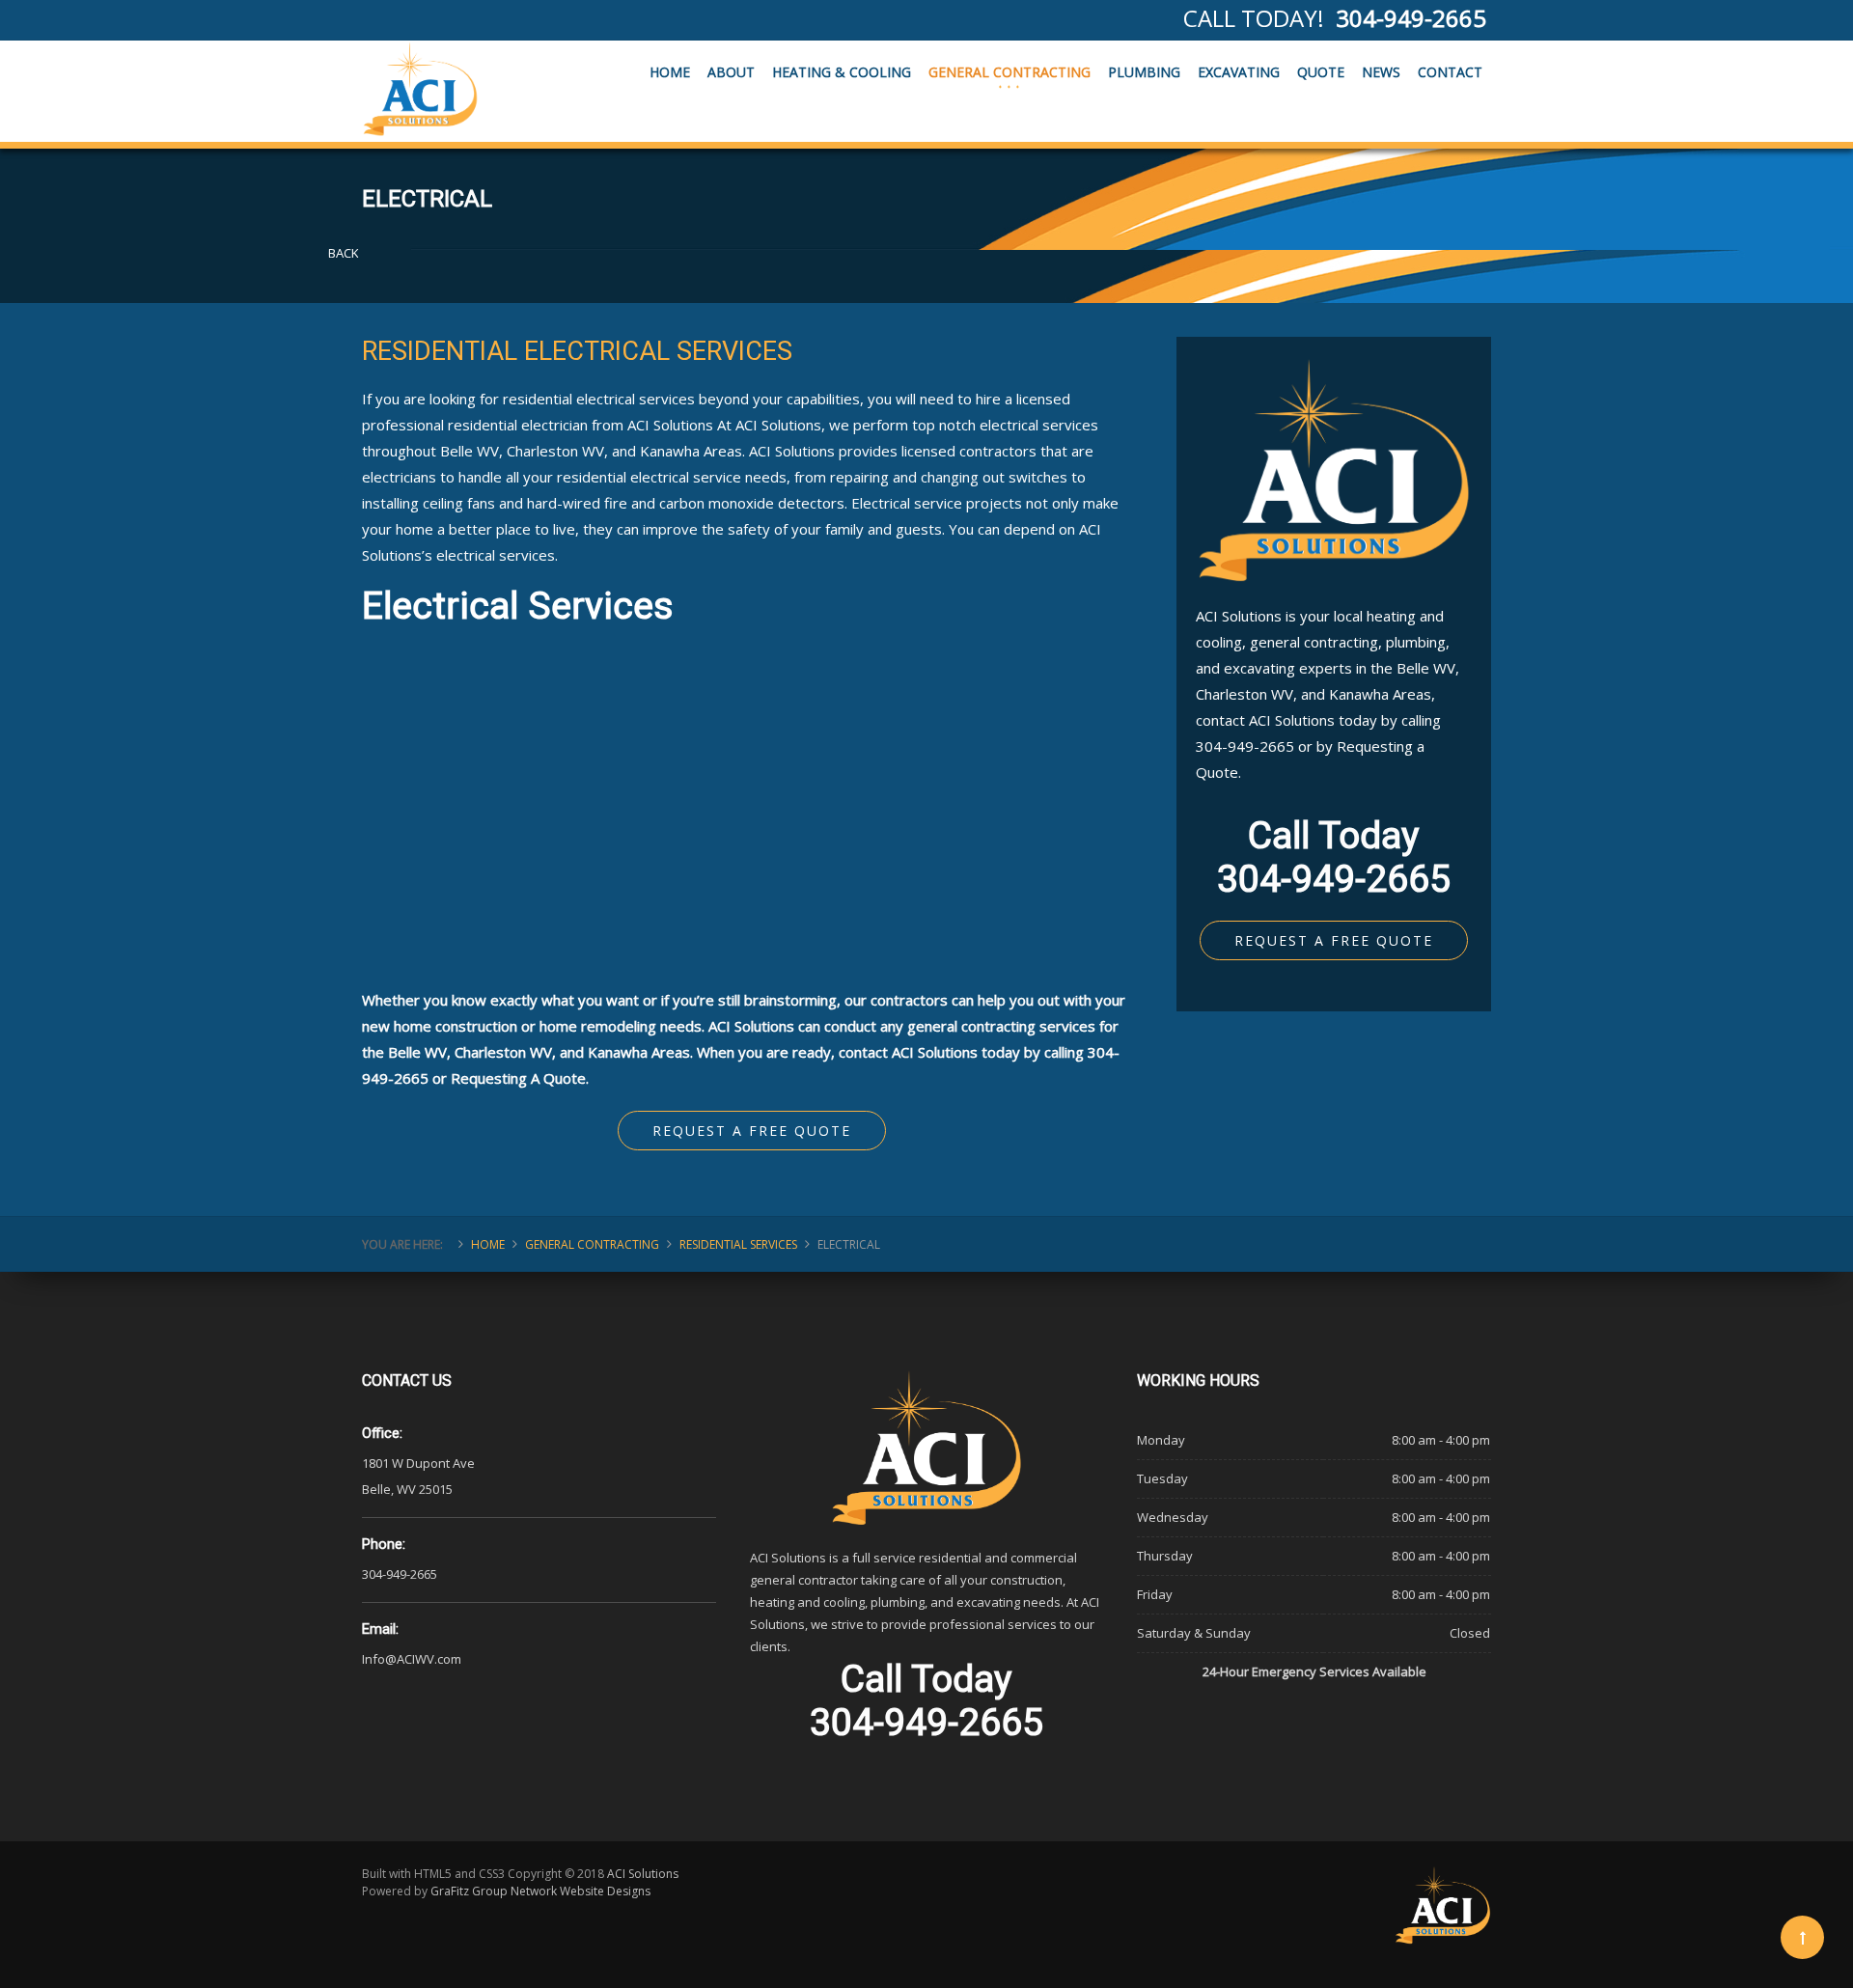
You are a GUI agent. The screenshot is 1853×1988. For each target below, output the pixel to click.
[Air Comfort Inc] (420, 89)
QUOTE (1321, 72)
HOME (670, 72)
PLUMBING (1144, 72)
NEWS (1381, 72)
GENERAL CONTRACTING (1009, 72)
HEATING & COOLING (842, 72)
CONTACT (1450, 72)
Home (488, 1244)
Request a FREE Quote (752, 1131)
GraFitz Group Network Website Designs (540, 1891)
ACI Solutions (643, 1874)
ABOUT (731, 72)
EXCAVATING (1239, 72)
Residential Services (738, 1244)
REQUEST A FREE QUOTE (1334, 940)
